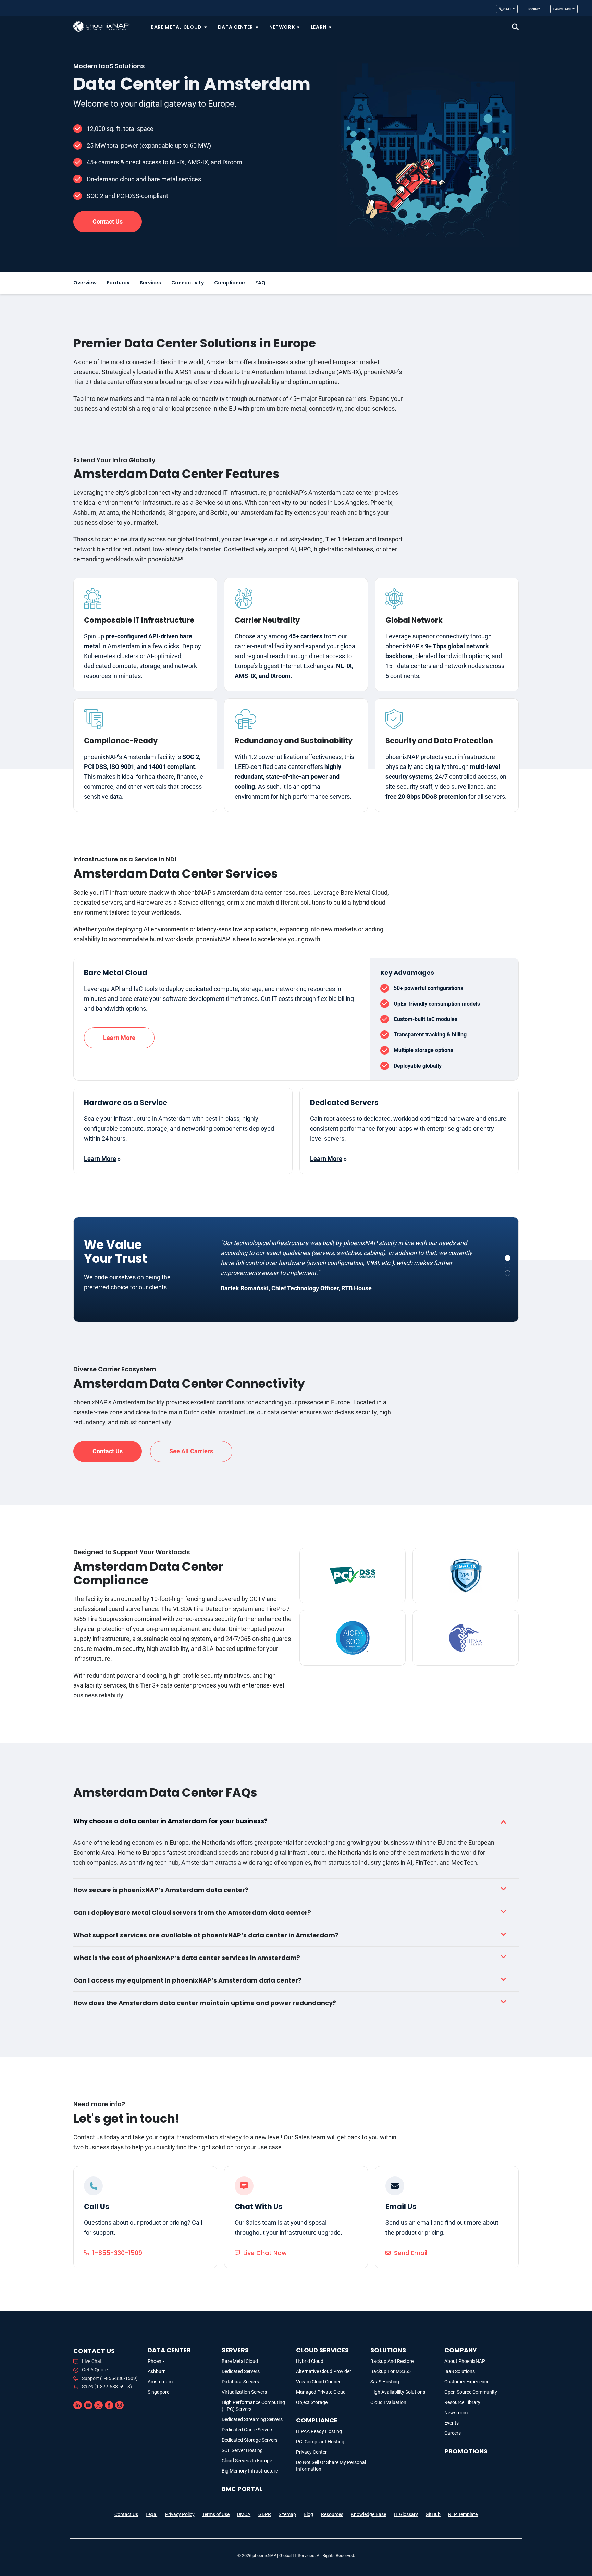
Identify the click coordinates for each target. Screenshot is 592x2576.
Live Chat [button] (92, 2361)
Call (507, 9)
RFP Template (463, 2514)
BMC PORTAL (242, 2489)
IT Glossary (406, 2514)
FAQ (260, 283)
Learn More (119, 1038)
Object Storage (312, 2402)
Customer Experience (467, 2382)
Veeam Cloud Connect (319, 2382)
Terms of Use (216, 2514)
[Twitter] (98, 2405)
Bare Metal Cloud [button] (176, 27)
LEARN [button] (319, 27)
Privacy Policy (180, 2514)
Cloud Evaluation (388, 2402)
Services (150, 283)
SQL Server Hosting (242, 2450)
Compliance (230, 283)
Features (118, 283)
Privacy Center (311, 2452)
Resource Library (462, 2402)
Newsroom (456, 2413)
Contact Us (126, 2514)
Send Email (411, 2253)
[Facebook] (109, 2405)
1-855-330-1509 (117, 2253)
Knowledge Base (368, 2514)
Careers (453, 2433)
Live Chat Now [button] (265, 2253)
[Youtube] (88, 2405)
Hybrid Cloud (310, 2361)
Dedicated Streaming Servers (252, 2419)
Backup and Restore (392, 2361)
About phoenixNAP (465, 2361)
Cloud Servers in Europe (247, 2461)
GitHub (433, 2514)
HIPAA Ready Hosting (319, 2431)
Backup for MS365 (391, 2371)
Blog (308, 2514)
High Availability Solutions (398, 2392)
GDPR (265, 2514)
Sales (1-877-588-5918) (107, 2387)
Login (533, 9)
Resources (332, 2514)
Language (562, 9)
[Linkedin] (78, 2405)
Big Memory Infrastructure (250, 2471)
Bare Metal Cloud (240, 2361)
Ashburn (157, 2371)
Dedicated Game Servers (248, 2430)
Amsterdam (160, 2382)
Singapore (158, 2392)
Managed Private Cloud (321, 2392)
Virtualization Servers (244, 2392)
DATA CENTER (169, 2350)
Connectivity (188, 283)
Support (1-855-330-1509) (110, 2378)
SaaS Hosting (385, 2382)
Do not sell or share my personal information (331, 2466)
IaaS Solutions (460, 2371)
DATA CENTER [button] (236, 27)
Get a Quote (95, 2370)
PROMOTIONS (466, 2451)
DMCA (244, 2514)
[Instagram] (119, 2405)
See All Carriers (191, 1451)
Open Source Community (471, 2392)
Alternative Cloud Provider (324, 2371)
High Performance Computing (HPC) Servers (253, 2406)
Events (452, 2423)
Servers (235, 2350)
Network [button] (282, 27)
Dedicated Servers (241, 2371)
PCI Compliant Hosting (320, 2442)
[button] (515, 27)
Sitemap (287, 2514)
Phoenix (156, 2361)
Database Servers (240, 2382)
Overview (85, 283)
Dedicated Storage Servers (250, 2440)
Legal (151, 2514)
